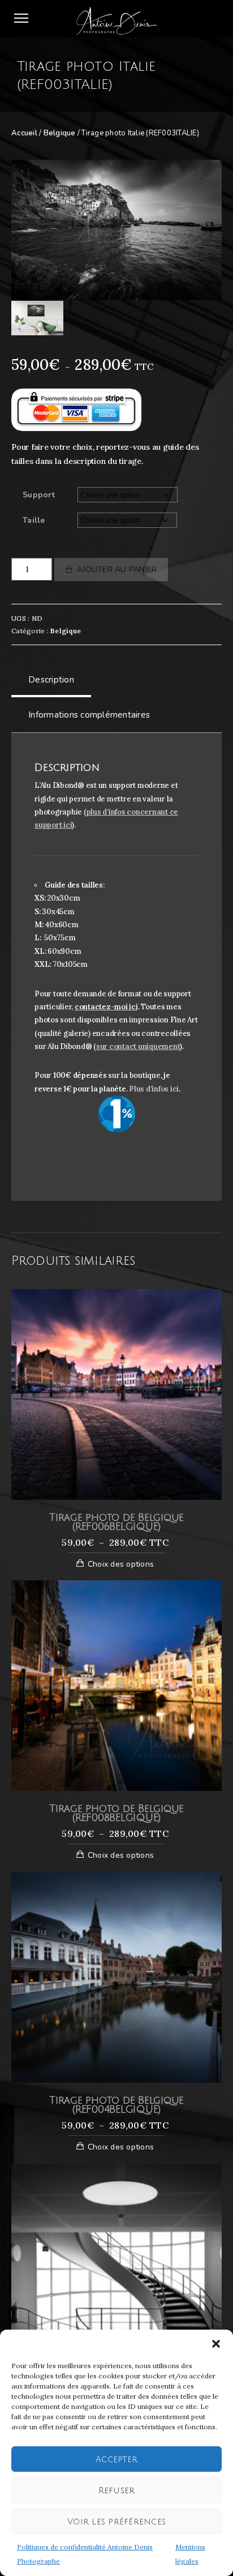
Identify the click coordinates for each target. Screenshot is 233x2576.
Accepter (116, 2459)
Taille (34, 520)
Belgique (60, 133)
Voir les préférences (116, 2522)
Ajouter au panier (117, 570)
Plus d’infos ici (154, 1089)
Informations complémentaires (89, 715)
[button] (216, 2344)
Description (51, 680)
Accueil (24, 133)
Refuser (117, 2490)
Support (39, 495)
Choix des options (121, 1564)
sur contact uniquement (138, 1046)
